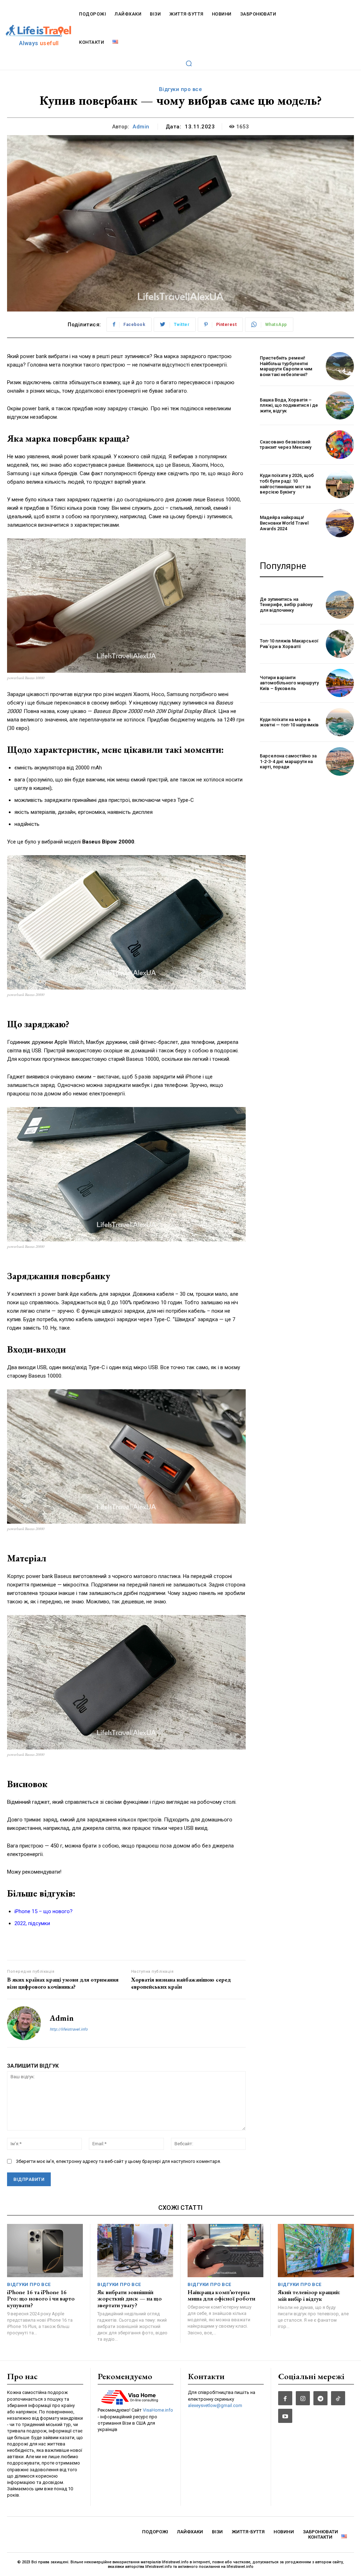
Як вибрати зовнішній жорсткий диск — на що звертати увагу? (130, 2299)
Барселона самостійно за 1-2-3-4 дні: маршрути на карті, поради (288, 761)
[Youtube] (285, 2416)
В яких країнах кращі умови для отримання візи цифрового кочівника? (63, 1983)
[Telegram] (320, 2398)
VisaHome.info (158, 2410)
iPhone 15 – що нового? (44, 1911)
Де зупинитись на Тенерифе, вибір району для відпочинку (286, 605)
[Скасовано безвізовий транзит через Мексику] (340, 445)
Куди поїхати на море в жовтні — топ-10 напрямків (289, 722)
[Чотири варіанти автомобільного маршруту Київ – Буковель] (340, 683)
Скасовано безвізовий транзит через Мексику (286, 445)
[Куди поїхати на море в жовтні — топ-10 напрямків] (340, 722)
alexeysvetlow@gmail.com (215, 2405)
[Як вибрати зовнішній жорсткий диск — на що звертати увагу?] (135, 2251)
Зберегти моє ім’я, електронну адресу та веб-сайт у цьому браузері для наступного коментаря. (118, 2161)
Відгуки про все (181, 89)
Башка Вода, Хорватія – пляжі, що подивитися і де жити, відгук (289, 405)
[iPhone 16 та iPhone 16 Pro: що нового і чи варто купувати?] (45, 2251)
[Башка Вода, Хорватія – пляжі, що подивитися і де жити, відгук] (340, 405)
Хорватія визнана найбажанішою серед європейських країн (181, 1983)
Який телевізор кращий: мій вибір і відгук (309, 2295)
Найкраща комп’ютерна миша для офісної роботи (221, 2295)
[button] (189, 63)
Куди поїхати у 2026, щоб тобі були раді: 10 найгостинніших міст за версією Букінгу (287, 484)
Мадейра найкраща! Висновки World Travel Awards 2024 (284, 523)
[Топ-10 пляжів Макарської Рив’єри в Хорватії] (340, 644)
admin (141, 127)
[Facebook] (285, 2398)
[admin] (24, 2023)
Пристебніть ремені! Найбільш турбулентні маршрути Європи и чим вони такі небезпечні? (286, 366)
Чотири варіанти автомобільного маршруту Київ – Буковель (289, 683)
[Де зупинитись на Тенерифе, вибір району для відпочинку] (340, 605)
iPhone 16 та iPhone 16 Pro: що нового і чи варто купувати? (41, 2299)
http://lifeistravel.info (69, 2029)
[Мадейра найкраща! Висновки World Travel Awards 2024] (340, 523)
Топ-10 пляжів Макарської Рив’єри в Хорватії (289, 644)
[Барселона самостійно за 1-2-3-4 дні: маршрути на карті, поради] (340, 761)
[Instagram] (303, 2398)
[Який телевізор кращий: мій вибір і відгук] (316, 2251)
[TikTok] (338, 2398)
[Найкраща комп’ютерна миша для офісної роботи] (225, 2251)
